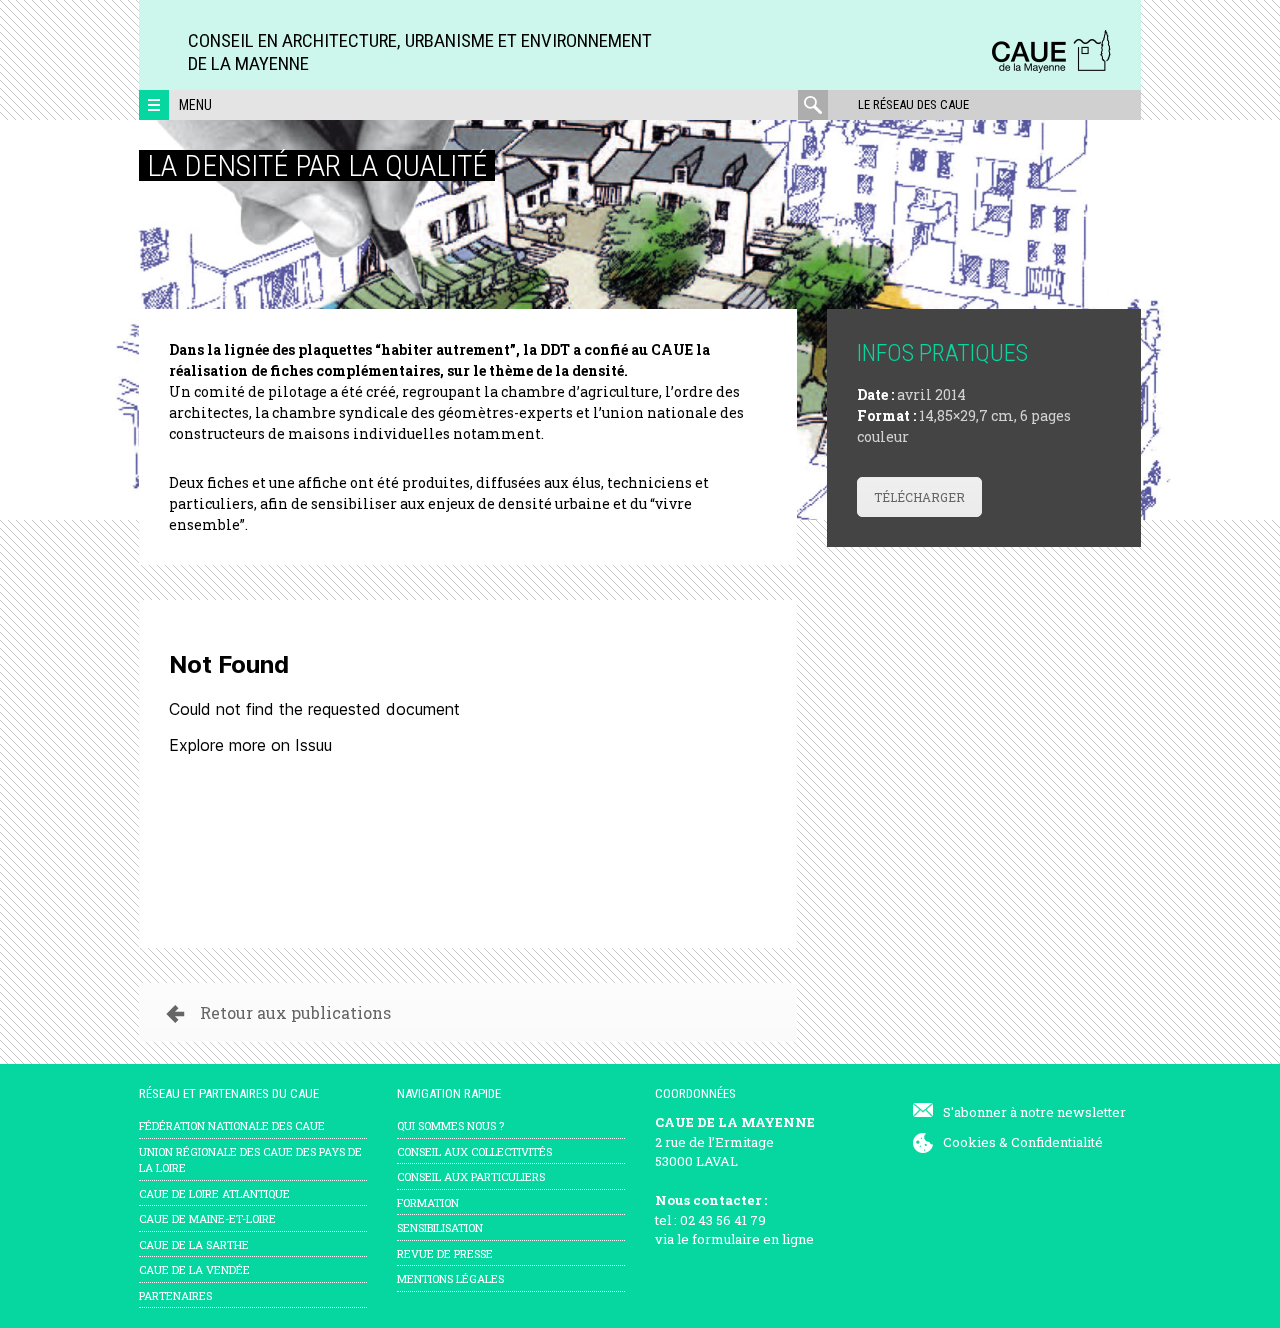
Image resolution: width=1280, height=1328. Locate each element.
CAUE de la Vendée (194, 1269)
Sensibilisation (440, 1227)
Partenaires (175, 1295)
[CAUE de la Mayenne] (1051, 69)
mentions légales (450, 1278)
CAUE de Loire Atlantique (214, 1193)
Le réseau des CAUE (913, 104)
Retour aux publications (295, 1012)
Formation (428, 1202)
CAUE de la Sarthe (194, 1244)
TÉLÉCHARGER (919, 497)
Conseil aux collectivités (474, 1151)
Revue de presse (445, 1253)
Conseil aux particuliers (471, 1176)
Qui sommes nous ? (450, 1125)
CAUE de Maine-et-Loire (207, 1218)
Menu (195, 105)
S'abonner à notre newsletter (1034, 1112)
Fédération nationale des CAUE (232, 1125)
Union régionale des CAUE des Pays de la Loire (250, 1160)
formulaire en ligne (753, 1239)
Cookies (969, 1142)
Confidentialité (1057, 1142)
